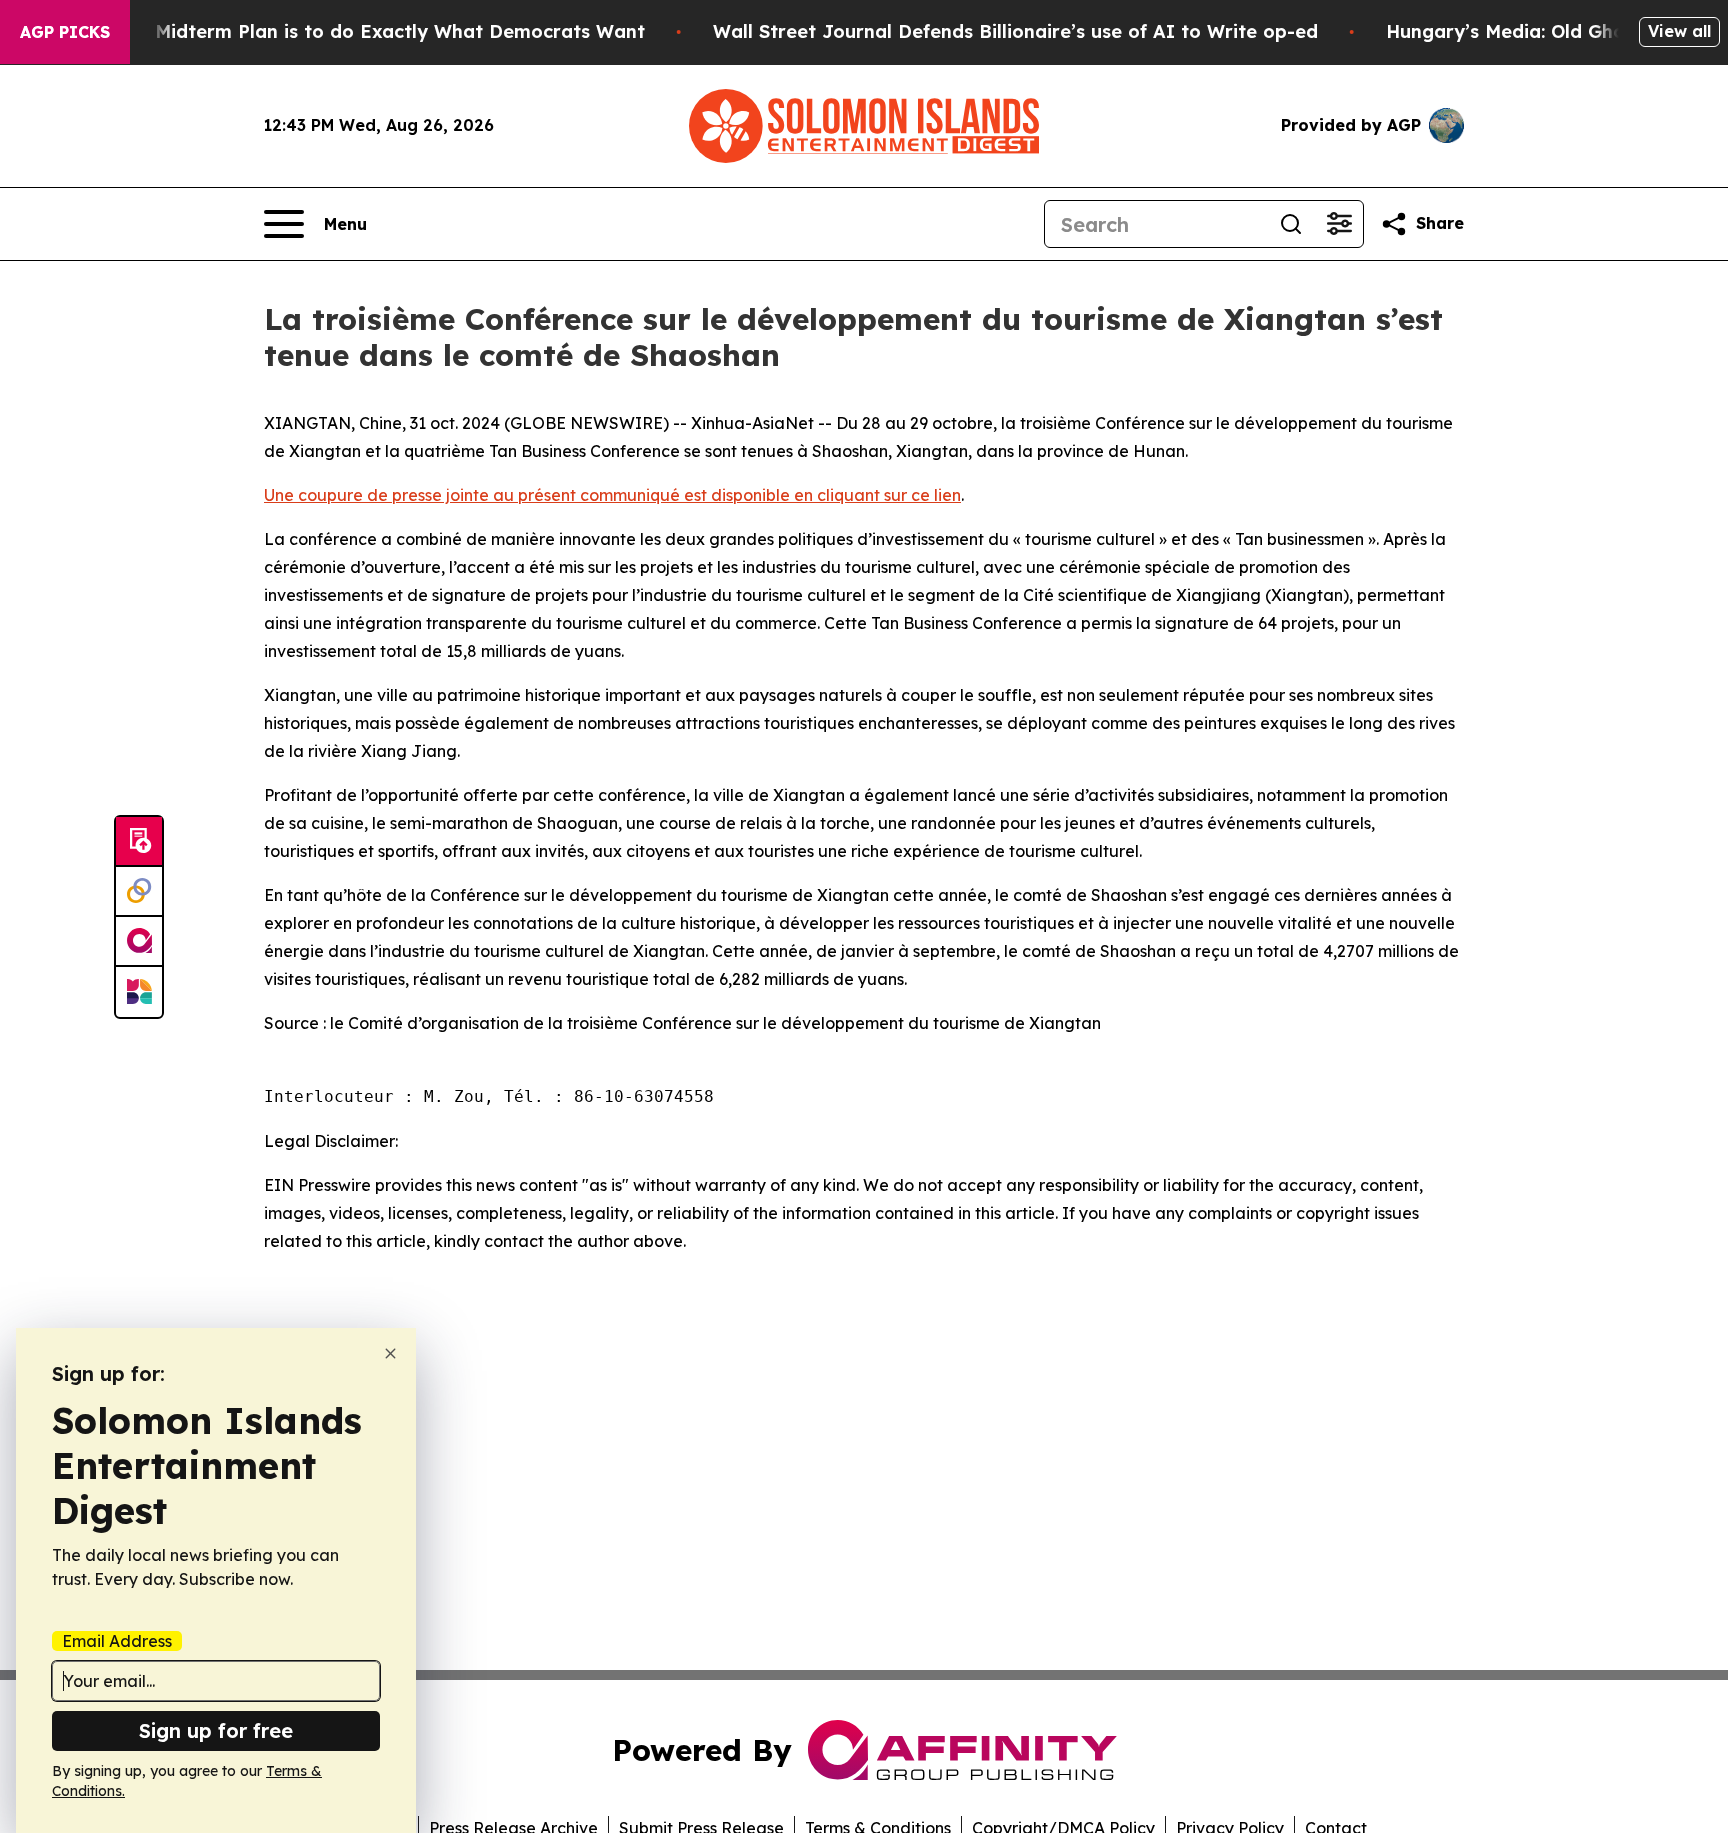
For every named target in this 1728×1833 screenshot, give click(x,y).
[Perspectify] (139, 892)
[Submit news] (139, 842)
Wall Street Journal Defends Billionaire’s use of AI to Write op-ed (1015, 31)
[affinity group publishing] (139, 942)
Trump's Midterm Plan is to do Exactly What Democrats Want (361, 31)
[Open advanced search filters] (1339, 224)
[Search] (1291, 224)
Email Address (117, 1641)
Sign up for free (216, 1730)
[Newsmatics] (139, 992)
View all (1679, 31)
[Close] (390, 1353)
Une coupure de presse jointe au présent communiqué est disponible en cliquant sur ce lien (612, 495)
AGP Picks (65, 32)
